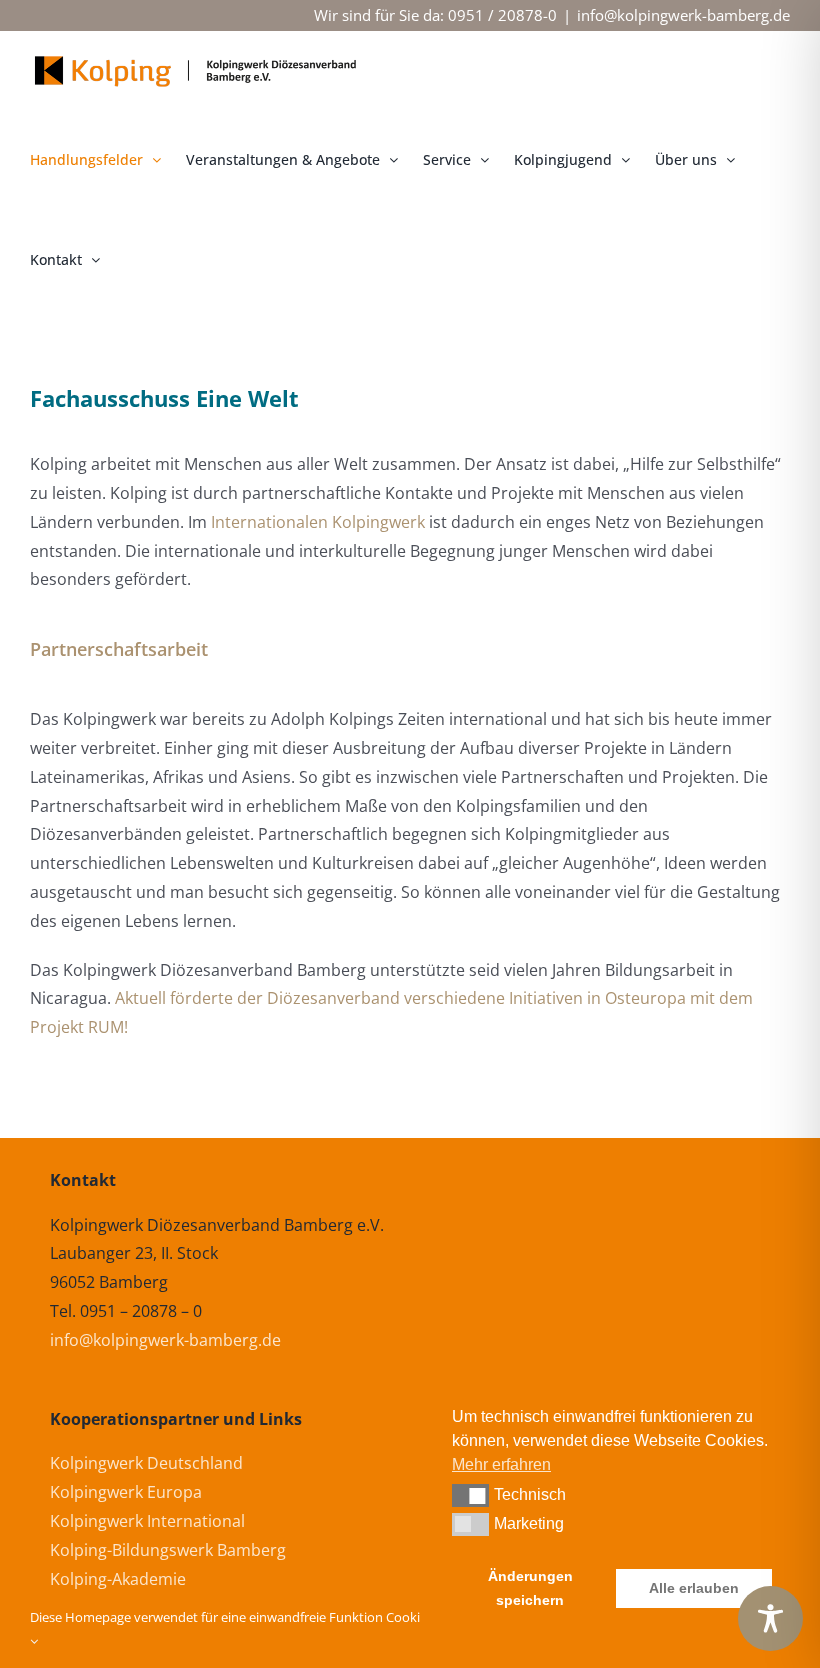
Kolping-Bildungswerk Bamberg (168, 1550)
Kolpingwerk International (147, 1521)
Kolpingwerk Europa (126, 1492)
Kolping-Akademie (118, 1579)
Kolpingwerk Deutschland (146, 1463)
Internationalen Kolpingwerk (318, 522)
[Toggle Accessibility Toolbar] (770, 1618)
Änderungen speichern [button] (530, 1588)
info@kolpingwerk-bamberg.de (683, 15)
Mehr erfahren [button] (501, 1464)
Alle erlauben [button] (694, 1588)
